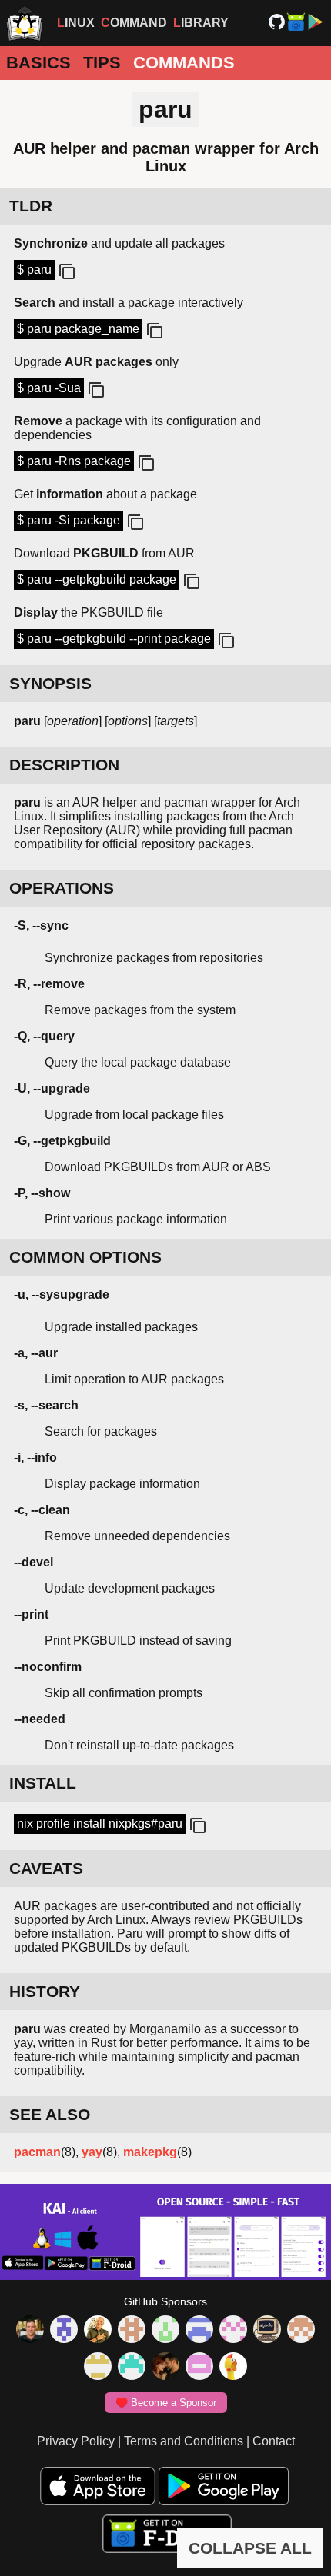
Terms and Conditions (184, 2441)
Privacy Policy (76, 2441)
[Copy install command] (196, 1826)
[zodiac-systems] (64, 2331)
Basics (38, 63)
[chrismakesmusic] (301, 2331)
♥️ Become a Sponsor (166, 2403)
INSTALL (43, 1783)
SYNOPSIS (50, 683)
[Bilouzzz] (132, 2331)
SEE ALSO (50, 2114)
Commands (184, 63)
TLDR (31, 206)
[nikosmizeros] (98, 2331)
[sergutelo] (233, 2368)
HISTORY (45, 1991)
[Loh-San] (98, 2368)
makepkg (150, 2152)
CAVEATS (46, 1868)
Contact (274, 2441)
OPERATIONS (62, 888)
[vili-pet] (267, 2331)
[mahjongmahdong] (233, 2331)
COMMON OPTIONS (85, 1257)
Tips (102, 63)
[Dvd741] (165, 2331)
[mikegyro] (30, 2331)
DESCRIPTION (64, 765)
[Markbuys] (132, 2368)
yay (92, 2152)
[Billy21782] (199, 2368)
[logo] (25, 23)
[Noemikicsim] (165, 2368)
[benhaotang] (199, 2331)
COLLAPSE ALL (250, 2548)
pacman (37, 2152)
